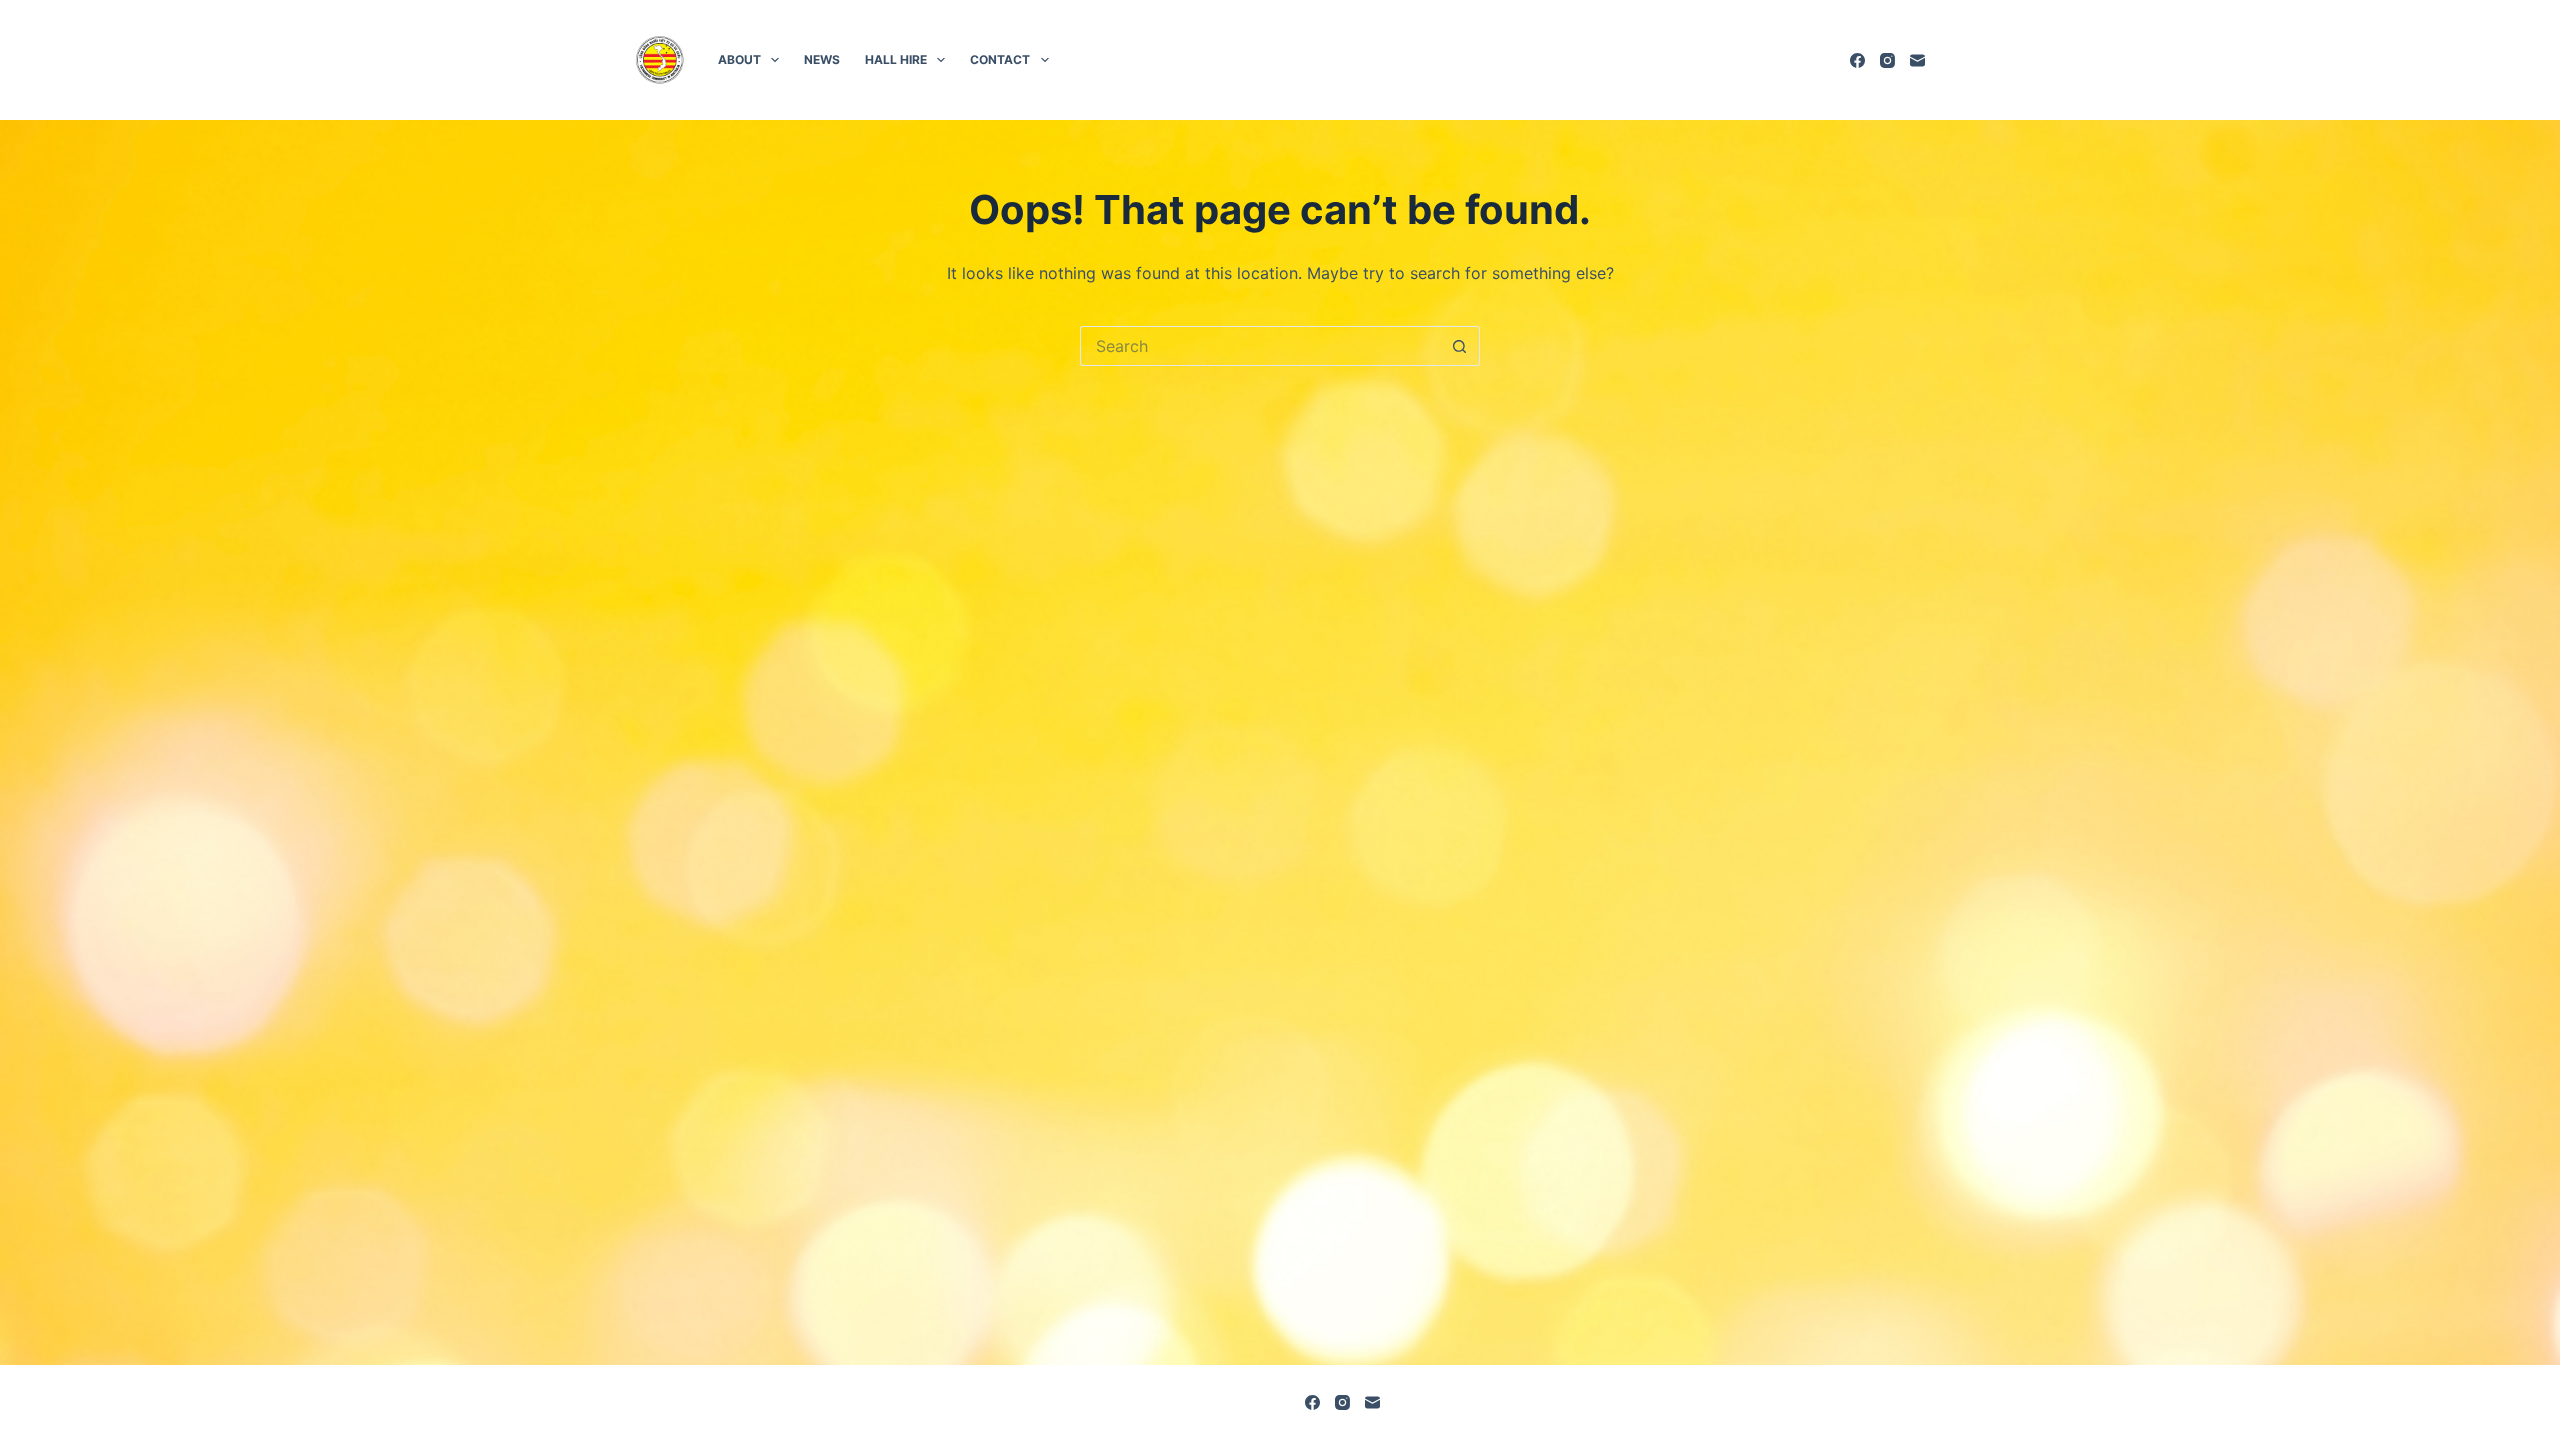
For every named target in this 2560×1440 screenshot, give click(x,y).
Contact (1000, 59)
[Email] (1917, 60)
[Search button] (1460, 346)
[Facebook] (1857, 60)
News (822, 59)
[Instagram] (1887, 60)
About (739, 59)
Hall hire (896, 59)
